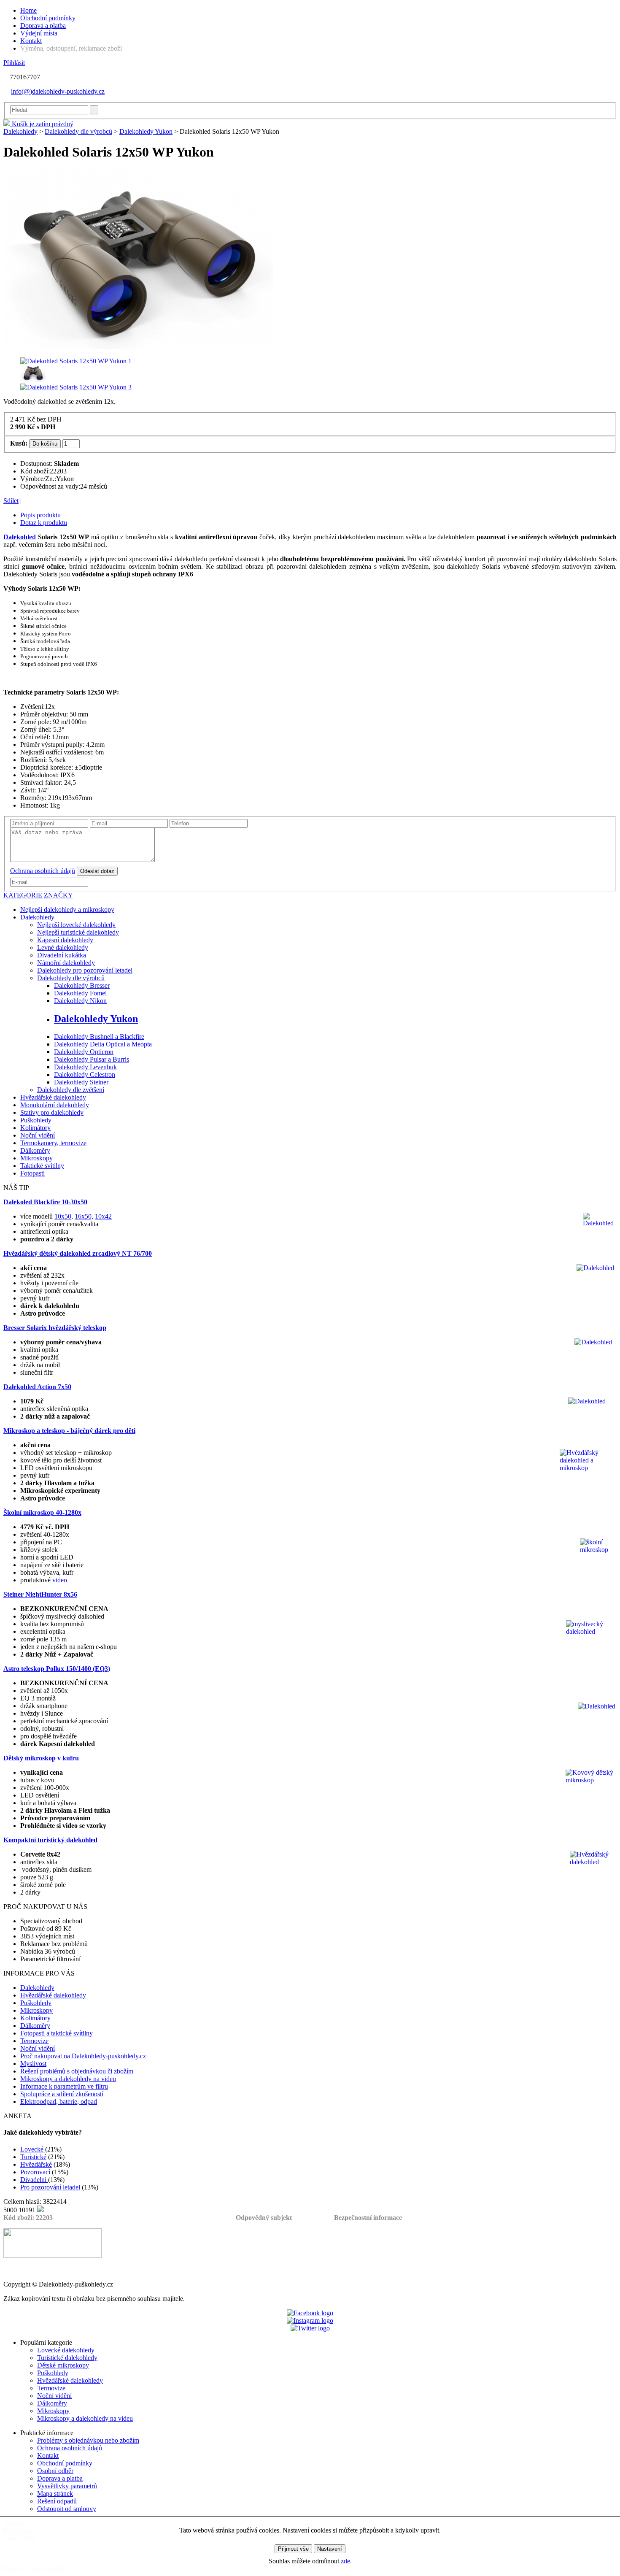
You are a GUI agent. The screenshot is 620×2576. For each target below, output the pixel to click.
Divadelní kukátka (62, 955)
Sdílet (11, 501)
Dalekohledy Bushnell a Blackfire (99, 1037)
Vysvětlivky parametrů (67, 2486)
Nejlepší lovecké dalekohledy (76, 925)
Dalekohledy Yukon (146, 131)
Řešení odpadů (57, 2501)
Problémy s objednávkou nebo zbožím (88, 2440)
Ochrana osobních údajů (43, 871)
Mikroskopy (36, 1158)
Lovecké (33, 2149)
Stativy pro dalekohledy (52, 1112)
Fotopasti (32, 1173)
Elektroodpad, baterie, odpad (59, 2102)
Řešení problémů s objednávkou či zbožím (77, 2071)
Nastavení (330, 2549)
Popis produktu (40, 515)
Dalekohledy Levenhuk (85, 1067)
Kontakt (31, 41)
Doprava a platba (43, 26)
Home (28, 10)
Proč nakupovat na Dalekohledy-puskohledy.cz (83, 2056)
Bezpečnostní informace (368, 2218)
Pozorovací (36, 2172)
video (60, 1580)
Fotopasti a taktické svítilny (57, 2033)
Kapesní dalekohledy (65, 940)
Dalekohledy (20, 131)
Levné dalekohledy (63, 947)
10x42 (103, 1216)
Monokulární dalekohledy (55, 1105)
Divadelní (34, 2180)
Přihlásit (14, 63)
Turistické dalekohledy (67, 2358)
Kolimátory (35, 1128)
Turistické (33, 2157)
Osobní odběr (55, 2471)
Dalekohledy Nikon (80, 1001)
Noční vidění (38, 1135)
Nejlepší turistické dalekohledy (78, 932)
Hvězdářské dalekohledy (53, 1097)
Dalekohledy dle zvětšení (71, 1090)
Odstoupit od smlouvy (67, 2509)
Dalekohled (20, 537)
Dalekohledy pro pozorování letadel (85, 970)
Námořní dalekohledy (66, 963)
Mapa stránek (55, 2494)
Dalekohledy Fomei (80, 993)
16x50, (84, 1216)
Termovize (34, 2041)
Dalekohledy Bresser (82, 985)
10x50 (63, 1216)
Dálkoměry (35, 1150)
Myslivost (33, 2064)
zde (345, 2561)
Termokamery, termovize (53, 1143)
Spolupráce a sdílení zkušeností (62, 2094)
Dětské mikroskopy (63, 2365)
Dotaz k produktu (44, 523)
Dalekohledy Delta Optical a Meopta (103, 1044)
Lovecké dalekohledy (66, 2350)
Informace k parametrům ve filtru (64, 2086)
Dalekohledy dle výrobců (78, 131)
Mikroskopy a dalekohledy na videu (68, 2079)
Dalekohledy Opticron (84, 1052)
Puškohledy (36, 1120)
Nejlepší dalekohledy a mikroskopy (67, 910)
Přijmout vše (293, 2549)
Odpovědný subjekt (264, 2218)
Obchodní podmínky (48, 18)
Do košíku (45, 444)
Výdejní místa (39, 33)
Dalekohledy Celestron (85, 1074)
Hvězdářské (36, 2164)
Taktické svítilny (42, 1166)
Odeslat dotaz (97, 871)
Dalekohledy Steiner (81, 1082)
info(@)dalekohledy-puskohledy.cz (58, 91)
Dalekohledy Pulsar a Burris (92, 1059)
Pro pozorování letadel (50, 2187)
